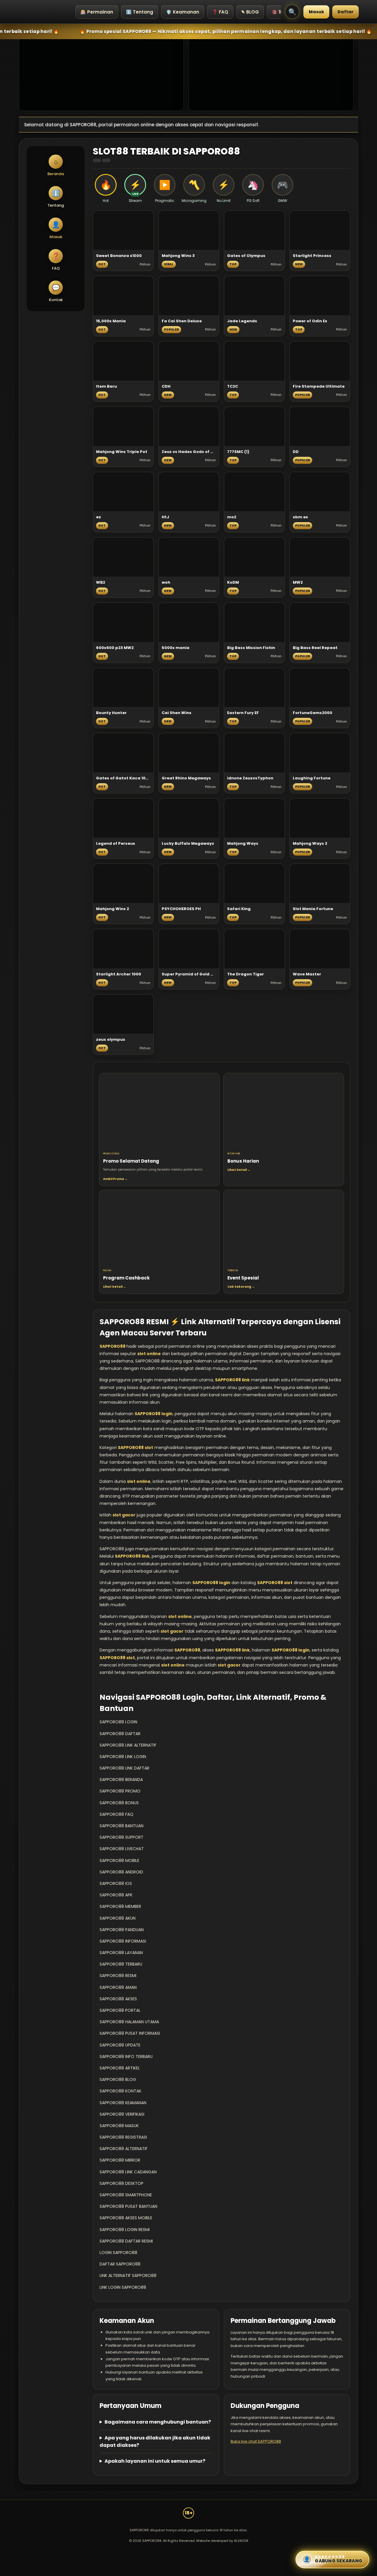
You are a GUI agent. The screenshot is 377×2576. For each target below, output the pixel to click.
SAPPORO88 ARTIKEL (120, 2068)
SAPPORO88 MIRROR (120, 2160)
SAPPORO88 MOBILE (119, 1860)
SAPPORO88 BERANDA (121, 1780)
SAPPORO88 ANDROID (121, 1872)
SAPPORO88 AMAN (118, 1987)
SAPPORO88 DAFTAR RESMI (126, 2241)
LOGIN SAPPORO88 (118, 2253)
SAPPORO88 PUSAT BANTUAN (128, 2206)
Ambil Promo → (115, 1179)
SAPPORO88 (113, 1346)
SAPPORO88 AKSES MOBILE (126, 2218)
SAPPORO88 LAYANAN (121, 1953)
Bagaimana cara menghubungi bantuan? (158, 2422)
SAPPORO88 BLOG (118, 2079)
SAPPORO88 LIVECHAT (122, 1849)
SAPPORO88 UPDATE (120, 2045)
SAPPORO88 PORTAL (120, 2010)
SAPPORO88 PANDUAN (122, 1930)
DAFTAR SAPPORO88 (120, 2264)
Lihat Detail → (239, 1170)
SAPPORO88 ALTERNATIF (124, 2149)
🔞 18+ (279, 12)
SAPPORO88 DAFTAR (120, 1734)
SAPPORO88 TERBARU (121, 1964)
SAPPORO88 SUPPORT (121, 1837)
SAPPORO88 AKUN (118, 1918)
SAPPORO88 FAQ (116, 1814)
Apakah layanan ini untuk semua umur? (155, 2461)
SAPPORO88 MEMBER (120, 1906)
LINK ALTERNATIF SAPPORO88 (128, 2275)
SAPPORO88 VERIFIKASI (122, 2114)
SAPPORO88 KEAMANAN (123, 2103)
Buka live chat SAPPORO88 (256, 2441)
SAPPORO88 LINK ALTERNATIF (128, 1745)
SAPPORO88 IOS (116, 1883)
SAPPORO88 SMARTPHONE (126, 2195)
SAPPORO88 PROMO (120, 1791)
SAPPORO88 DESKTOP (121, 2183)
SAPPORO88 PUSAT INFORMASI (130, 2033)
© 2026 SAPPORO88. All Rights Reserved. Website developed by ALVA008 (189, 2541)
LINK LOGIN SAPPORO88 (123, 2287)
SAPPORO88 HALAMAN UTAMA (129, 2022)
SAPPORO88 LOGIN (118, 1722)
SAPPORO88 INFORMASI (123, 1941)
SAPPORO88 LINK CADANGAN (128, 2172)
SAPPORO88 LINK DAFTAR (124, 1768)
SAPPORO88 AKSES (118, 1999)
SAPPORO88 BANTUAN (121, 1826)
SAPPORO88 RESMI (118, 1976)
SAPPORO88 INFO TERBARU (126, 2057)
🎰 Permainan (97, 12)
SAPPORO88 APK (116, 1895)
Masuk (316, 12)
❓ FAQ (220, 12)
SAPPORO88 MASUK (119, 2126)
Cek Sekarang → (241, 1287)
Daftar (345, 12)
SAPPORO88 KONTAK (120, 2091)
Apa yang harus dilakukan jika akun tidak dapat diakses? (155, 2441)
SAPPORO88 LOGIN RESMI (125, 2230)
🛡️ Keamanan (183, 12)
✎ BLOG (250, 12)
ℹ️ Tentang (140, 12)
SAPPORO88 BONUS (119, 1803)
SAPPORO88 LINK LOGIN (123, 1757)
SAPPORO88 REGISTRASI (123, 2137)
